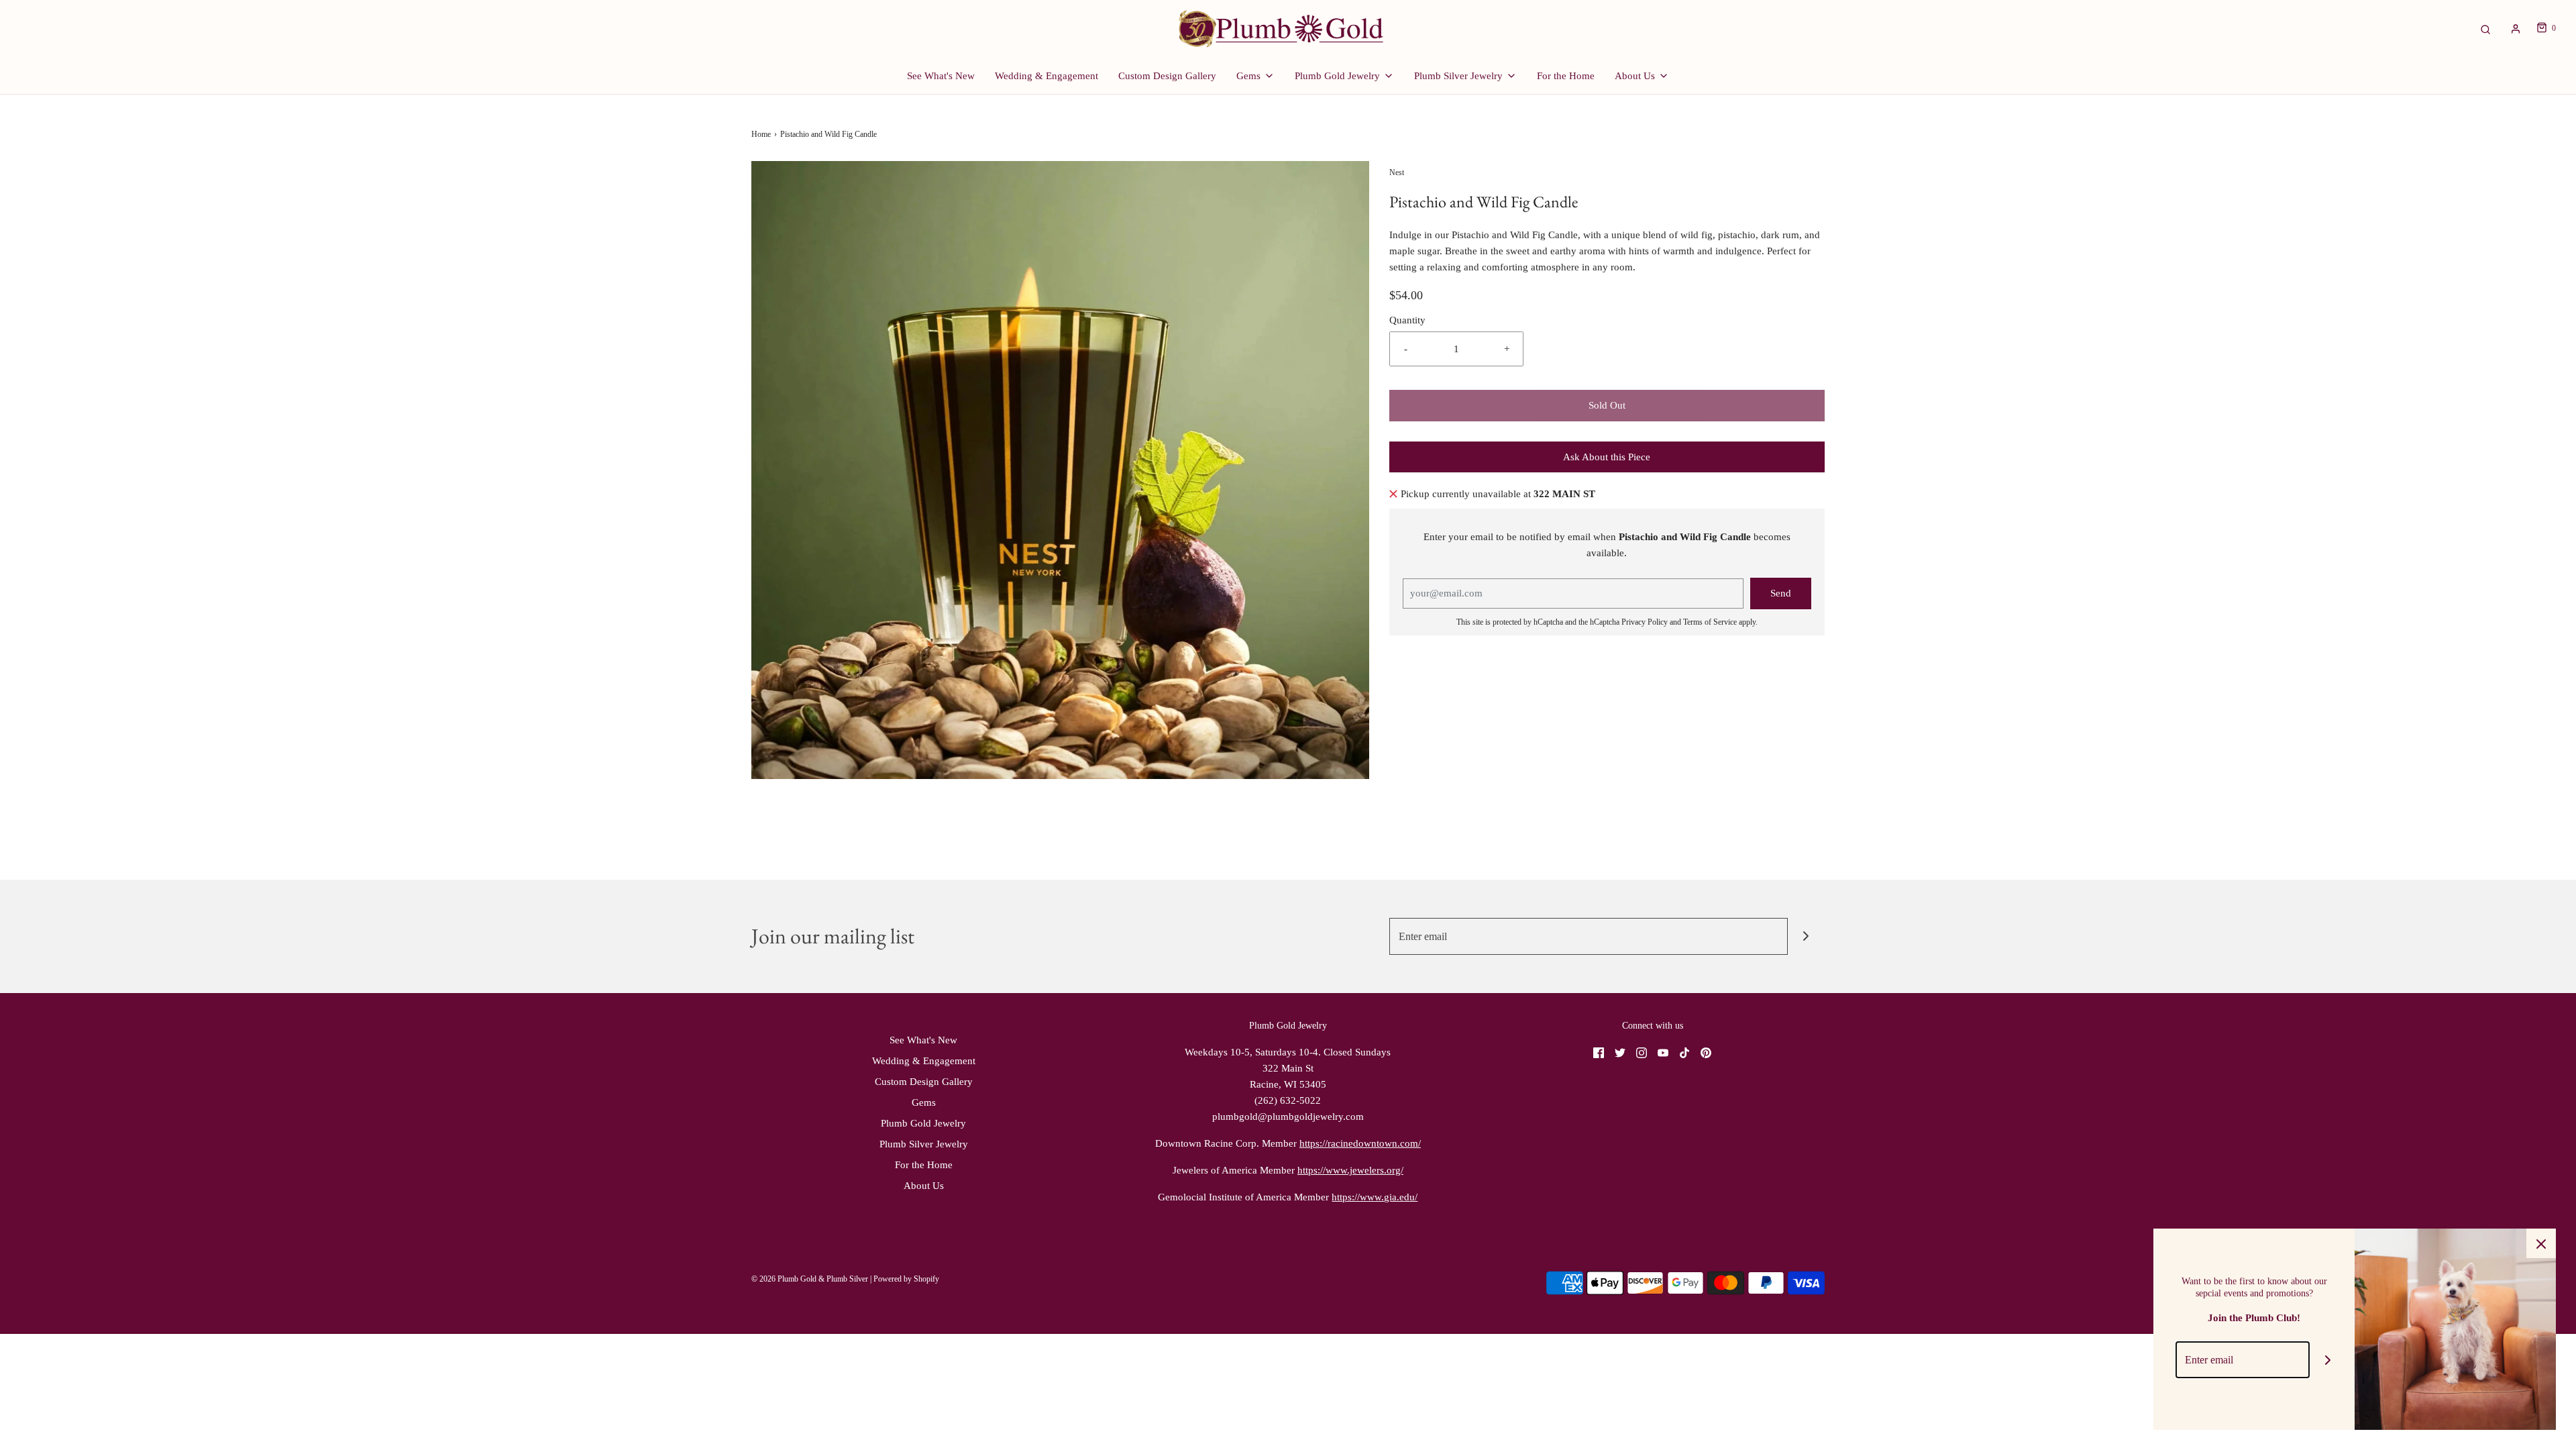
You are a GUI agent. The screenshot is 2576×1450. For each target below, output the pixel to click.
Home (761, 134)
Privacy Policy (1645, 622)
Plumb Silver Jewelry (924, 1144)
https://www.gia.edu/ (1375, 1197)
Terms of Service (1710, 622)
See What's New (941, 76)
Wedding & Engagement (1046, 76)
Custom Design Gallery (1167, 76)
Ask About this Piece (1607, 457)
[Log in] (2516, 29)
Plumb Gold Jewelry (923, 1123)
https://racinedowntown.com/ (1360, 1143)
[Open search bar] (2485, 29)
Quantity (1407, 320)
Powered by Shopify (906, 1279)
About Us (924, 1186)
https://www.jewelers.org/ (1350, 1170)
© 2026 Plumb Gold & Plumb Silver (810, 1279)
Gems (924, 1102)
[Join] (1806, 936)
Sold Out (1607, 405)
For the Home (1566, 76)
